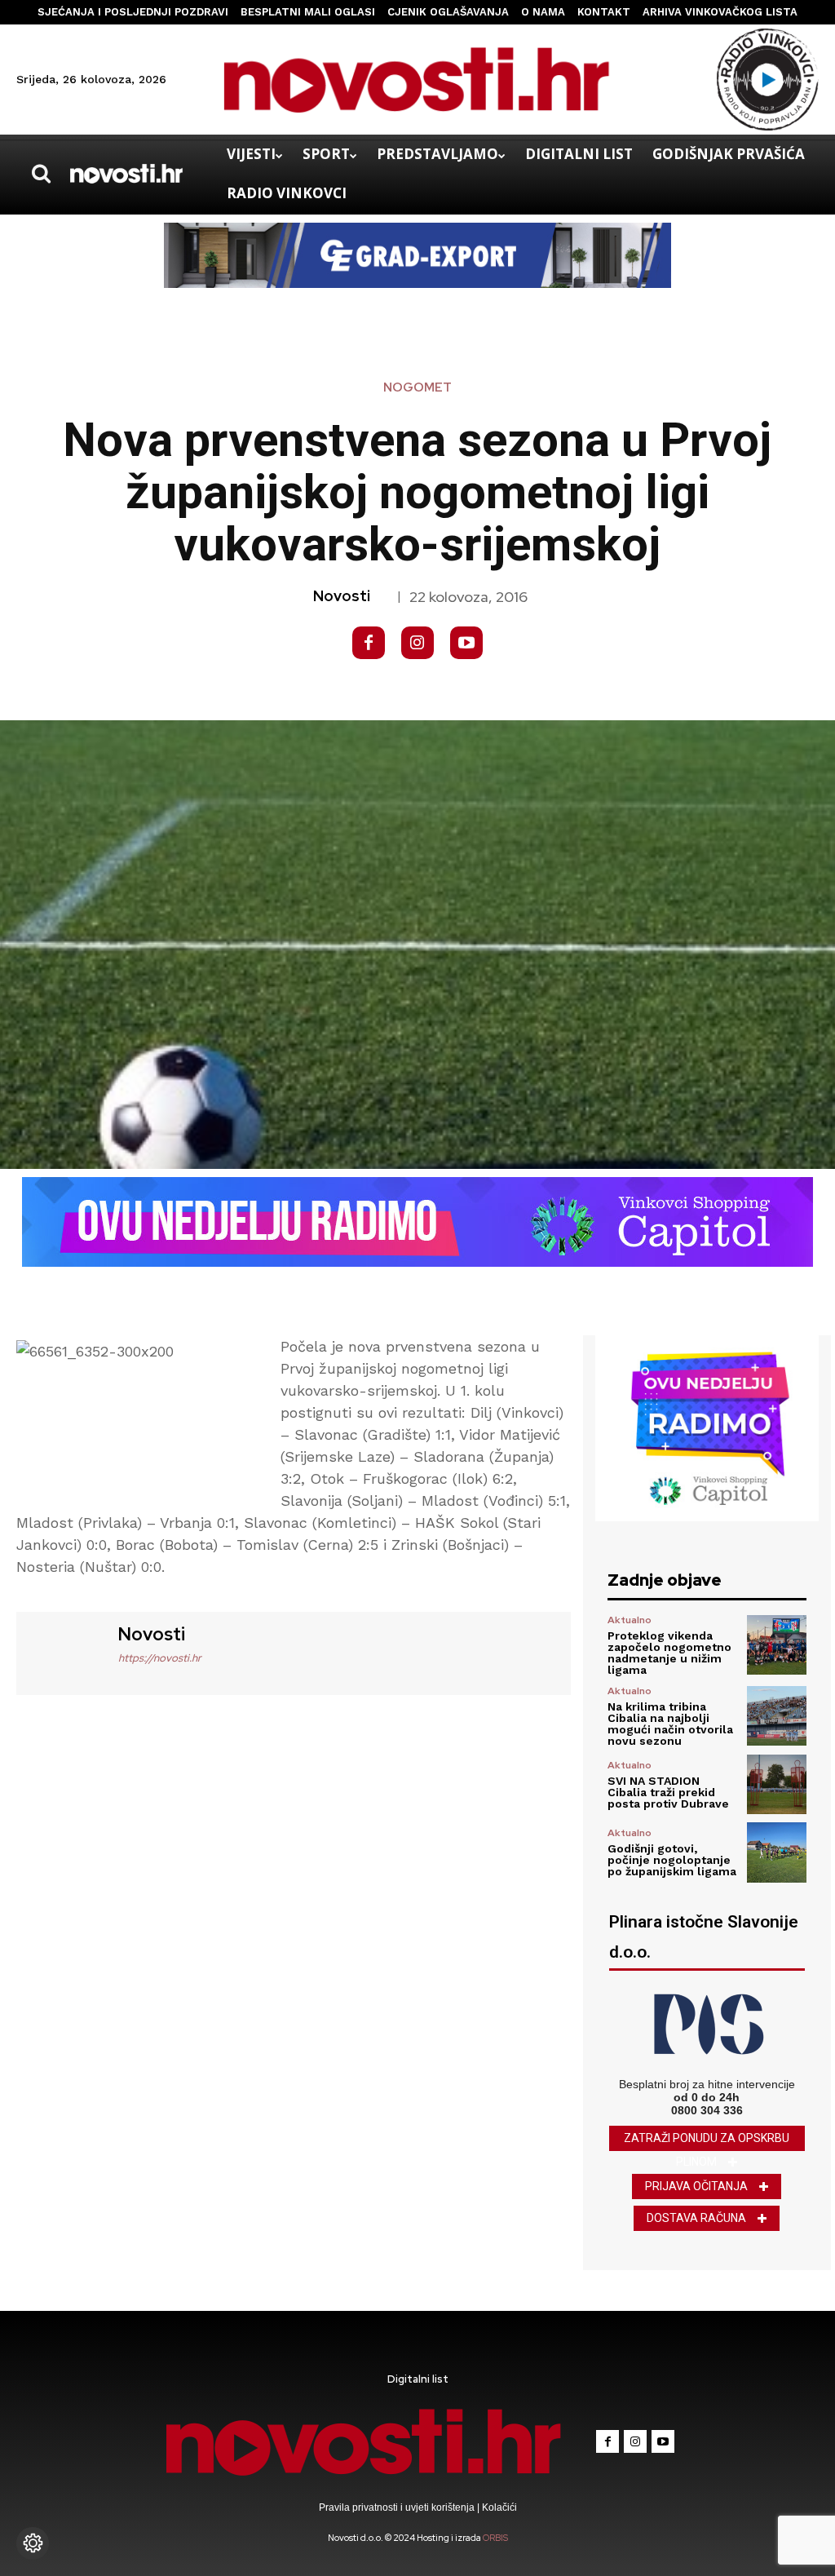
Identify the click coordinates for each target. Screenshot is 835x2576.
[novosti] (65, 1651)
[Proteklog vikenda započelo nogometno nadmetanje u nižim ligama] (777, 1645)
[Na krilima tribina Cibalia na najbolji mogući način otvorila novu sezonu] (777, 1716)
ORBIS (495, 2538)
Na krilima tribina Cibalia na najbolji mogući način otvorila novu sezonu (670, 1724)
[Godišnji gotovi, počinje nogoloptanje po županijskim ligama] (777, 1852)
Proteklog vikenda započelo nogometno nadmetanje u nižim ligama (669, 1653)
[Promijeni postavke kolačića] (33, 2543)
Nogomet (417, 388)
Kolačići (498, 2507)
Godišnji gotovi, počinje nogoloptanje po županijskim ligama (672, 1860)
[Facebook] (369, 643)
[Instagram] (417, 643)
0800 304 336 (707, 2110)
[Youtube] (466, 643)
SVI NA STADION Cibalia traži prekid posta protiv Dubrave (668, 1792)
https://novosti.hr (160, 1658)
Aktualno (630, 1620)
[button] (41, 174)
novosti (342, 596)
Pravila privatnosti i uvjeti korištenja (398, 2507)
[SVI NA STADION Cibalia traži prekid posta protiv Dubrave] (777, 1784)
